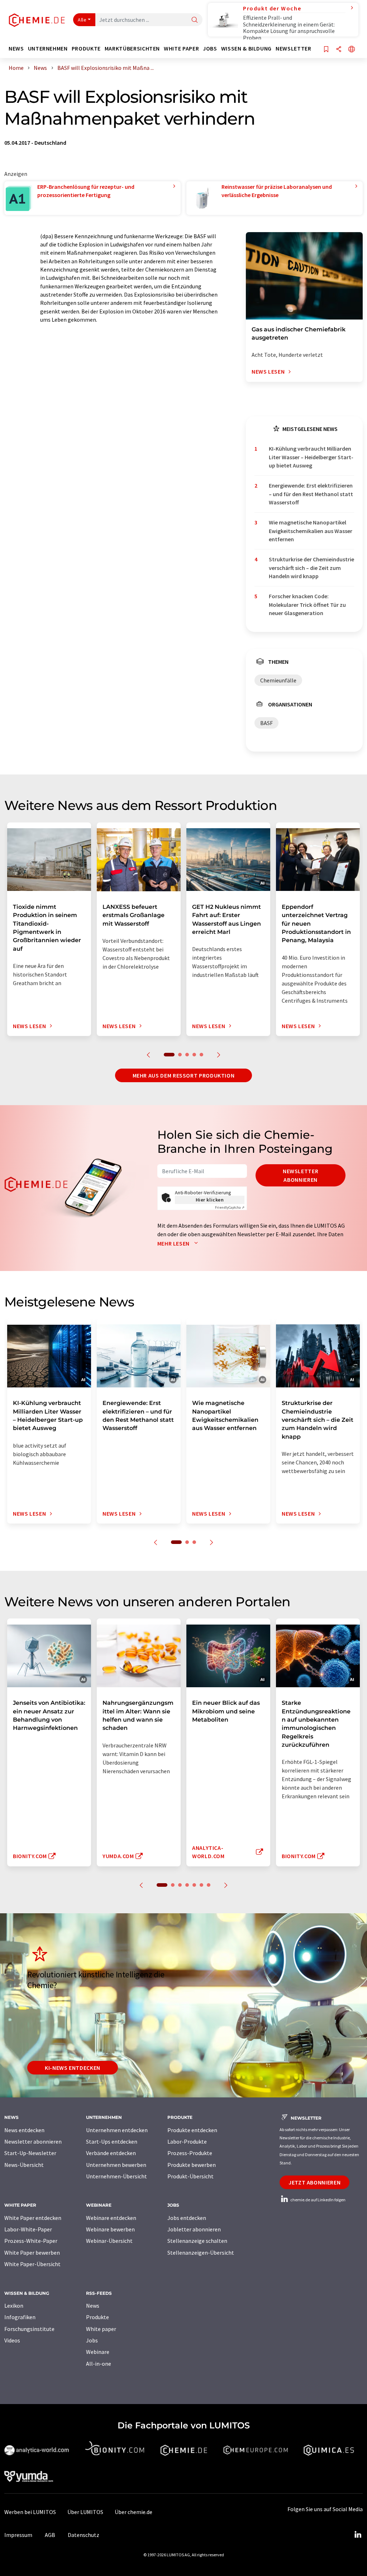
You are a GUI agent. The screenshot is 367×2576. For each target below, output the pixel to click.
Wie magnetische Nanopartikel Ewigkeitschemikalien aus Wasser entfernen (311, 531)
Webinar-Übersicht (109, 2241)
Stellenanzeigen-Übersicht (201, 2253)
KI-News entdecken (73, 2068)
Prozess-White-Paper (31, 2241)
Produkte (97, 2317)
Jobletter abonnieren (194, 2229)
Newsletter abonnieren (301, 1175)
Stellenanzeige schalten (197, 2241)
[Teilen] (339, 50)
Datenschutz (84, 2535)
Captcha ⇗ (230, 1207)
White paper (101, 2329)
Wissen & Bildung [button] (246, 49)
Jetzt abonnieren (314, 2182)
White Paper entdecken (33, 2218)
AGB (50, 2535)
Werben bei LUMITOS (30, 2512)
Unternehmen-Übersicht (116, 2176)
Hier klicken (210, 1200)
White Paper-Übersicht (32, 2264)
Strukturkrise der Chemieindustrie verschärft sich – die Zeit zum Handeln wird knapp (311, 568)
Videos (12, 2340)
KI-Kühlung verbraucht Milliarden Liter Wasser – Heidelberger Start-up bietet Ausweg (311, 457)
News (93, 2306)
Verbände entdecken (111, 2153)
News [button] (16, 49)
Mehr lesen (174, 1243)
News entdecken (24, 2130)
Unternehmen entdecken (117, 2130)
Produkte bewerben (192, 2165)
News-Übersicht (24, 2165)
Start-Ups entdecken (112, 2141)
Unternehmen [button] (48, 49)
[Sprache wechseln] (352, 50)
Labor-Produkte (187, 2141)
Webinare (98, 2352)
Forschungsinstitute (29, 2329)
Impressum (18, 2535)
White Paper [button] (181, 49)
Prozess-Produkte (190, 2153)
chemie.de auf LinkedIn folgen (318, 2200)
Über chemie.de (134, 2512)
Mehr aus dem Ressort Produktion (184, 1075)
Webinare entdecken (111, 2218)
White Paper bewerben (32, 2253)
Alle (82, 20)
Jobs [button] (210, 49)
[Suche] (195, 20)
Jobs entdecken (187, 2218)
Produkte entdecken (192, 2130)
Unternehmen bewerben (116, 2165)
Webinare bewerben (110, 2229)
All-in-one (99, 2364)
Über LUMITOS (85, 2512)
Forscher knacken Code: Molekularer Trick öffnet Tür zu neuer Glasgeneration (307, 605)
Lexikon (14, 2306)
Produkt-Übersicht (190, 2176)
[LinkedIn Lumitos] (358, 2535)
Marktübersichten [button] (132, 49)
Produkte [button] (86, 49)
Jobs (92, 2340)
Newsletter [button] (293, 49)
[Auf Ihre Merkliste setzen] (326, 50)
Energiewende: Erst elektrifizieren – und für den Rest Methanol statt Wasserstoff (311, 494)
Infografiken (20, 2317)
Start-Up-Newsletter (30, 2153)
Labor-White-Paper (28, 2229)
